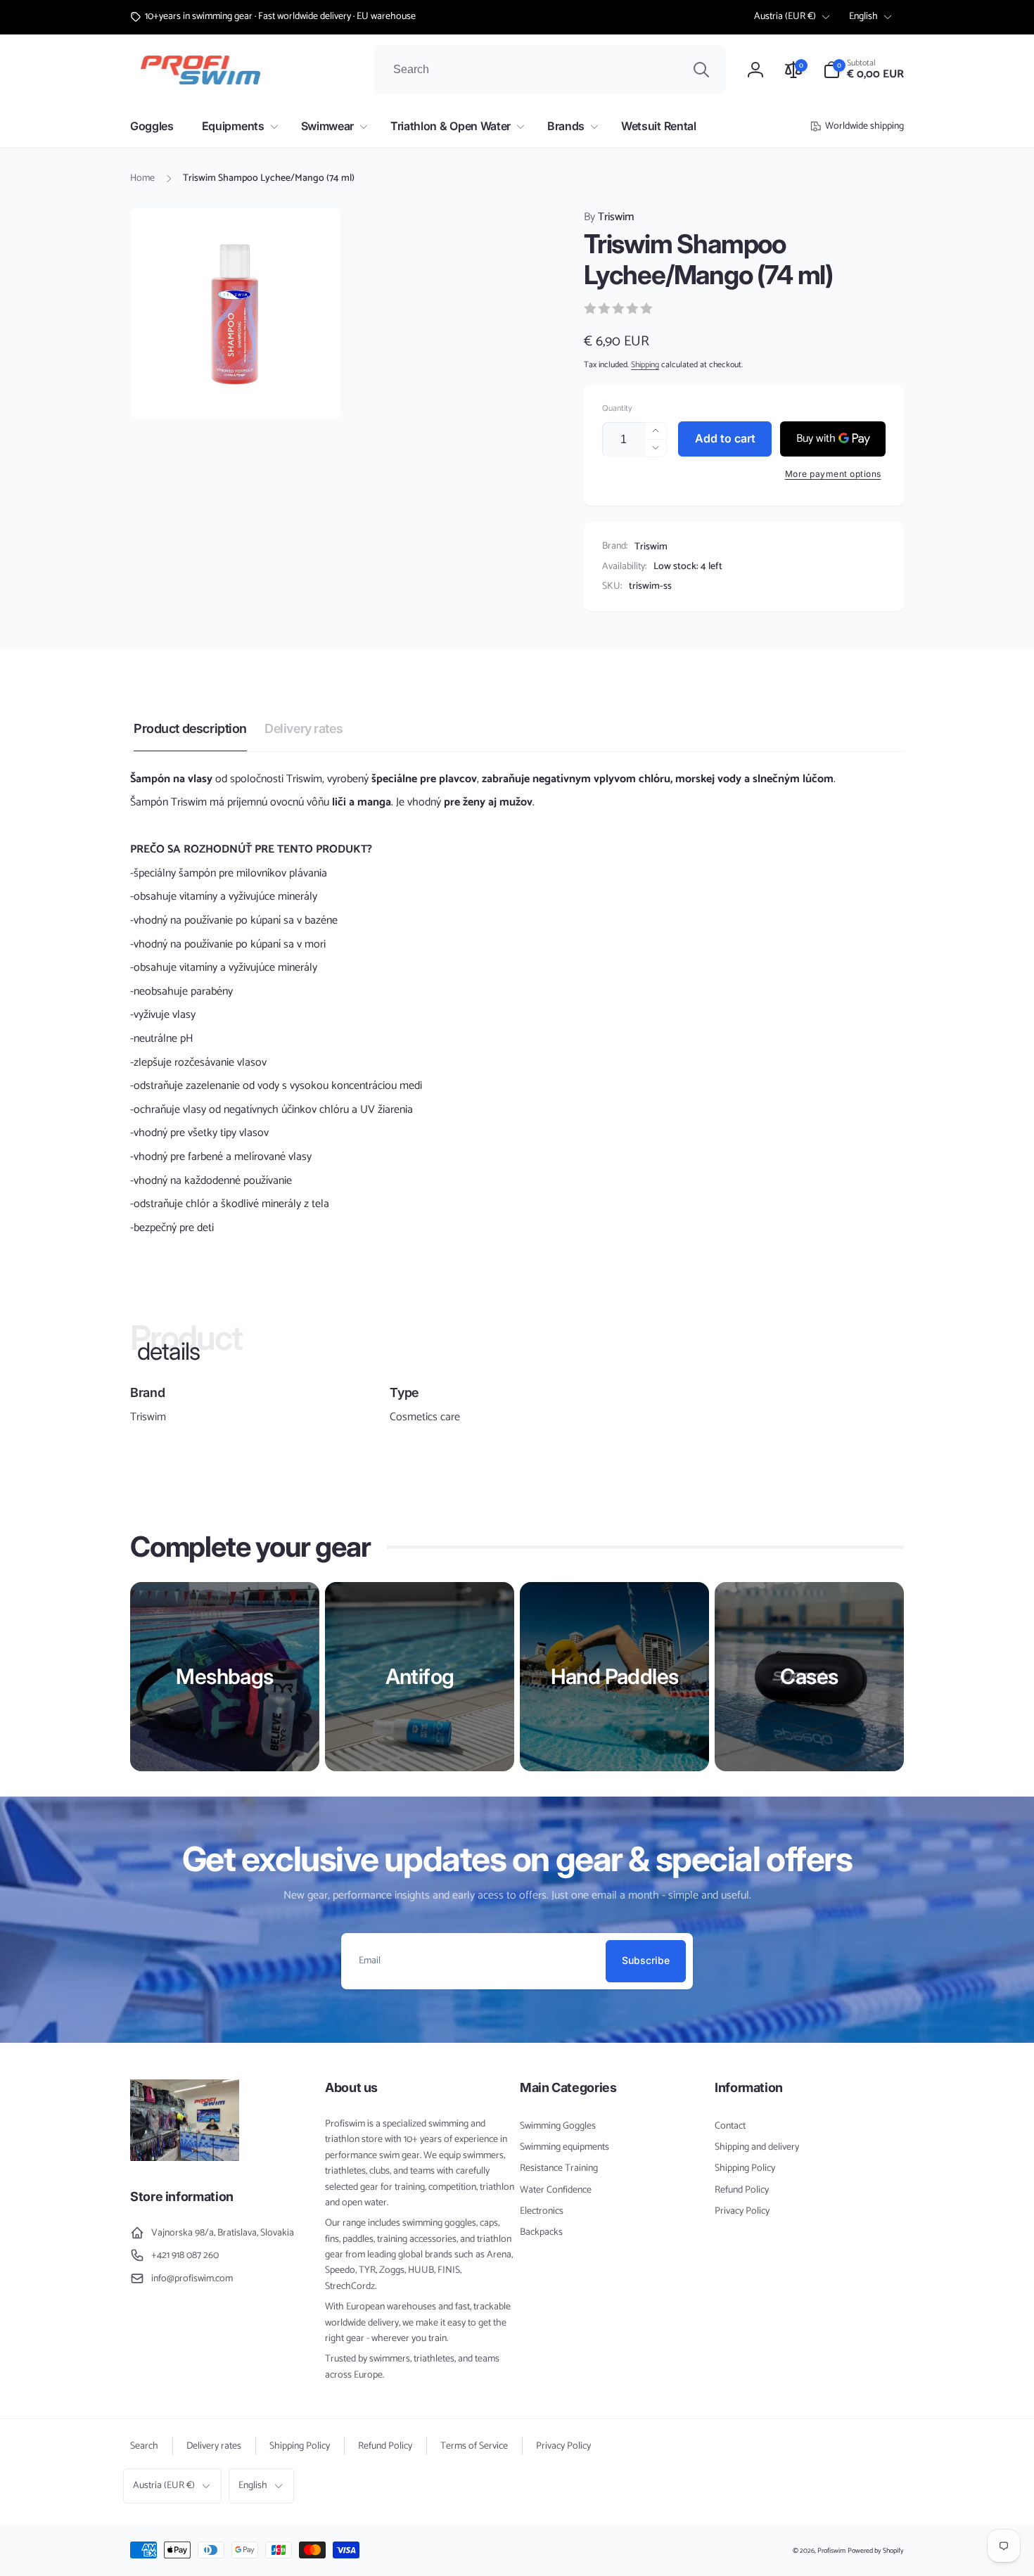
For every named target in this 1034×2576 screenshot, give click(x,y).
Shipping (645, 365)
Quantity (617, 408)
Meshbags (224, 1676)
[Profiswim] (185, 2158)
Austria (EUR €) (785, 17)
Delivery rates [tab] (304, 728)
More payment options (833, 474)
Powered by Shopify (876, 2551)
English (863, 17)
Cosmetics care (425, 1417)
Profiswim (831, 2551)
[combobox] (550, 70)
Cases (809, 1676)
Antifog (420, 1676)
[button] (863, 70)
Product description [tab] (190, 728)
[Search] (701, 70)
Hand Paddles (615, 1676)
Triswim (609, 217)
